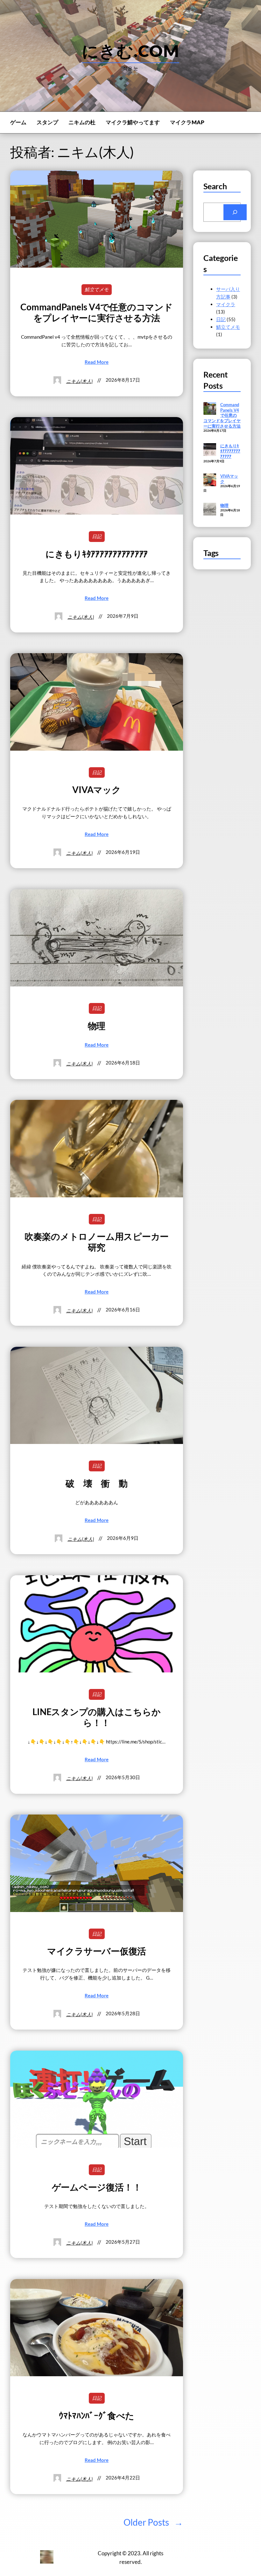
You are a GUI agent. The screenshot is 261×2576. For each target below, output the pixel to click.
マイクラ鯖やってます (133, 122)
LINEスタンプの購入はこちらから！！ (96, 1717)
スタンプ (47, 122)
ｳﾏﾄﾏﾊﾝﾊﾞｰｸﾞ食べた (97, 2415)
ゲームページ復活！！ (97, 2187)
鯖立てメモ (97, 289)
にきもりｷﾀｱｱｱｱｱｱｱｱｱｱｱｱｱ (97, 554)
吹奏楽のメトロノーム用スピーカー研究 (97, 1242)
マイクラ (226, 304)
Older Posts (153, 2522)
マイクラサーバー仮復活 (97, 1951)
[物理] (210, 510)
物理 (97, 1026)
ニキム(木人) (79, 381)
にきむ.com (130, 51)
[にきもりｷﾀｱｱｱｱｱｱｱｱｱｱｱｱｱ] (210, 450)
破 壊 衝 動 (96, 1483)
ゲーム (18, 122)
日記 (97, 536)
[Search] (235, 212)
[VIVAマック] (210, 480)
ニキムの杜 (82, 122)
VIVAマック (96, 790)
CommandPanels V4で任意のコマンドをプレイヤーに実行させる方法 (96, 312)
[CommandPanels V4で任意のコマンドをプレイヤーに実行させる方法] (210, 409)
